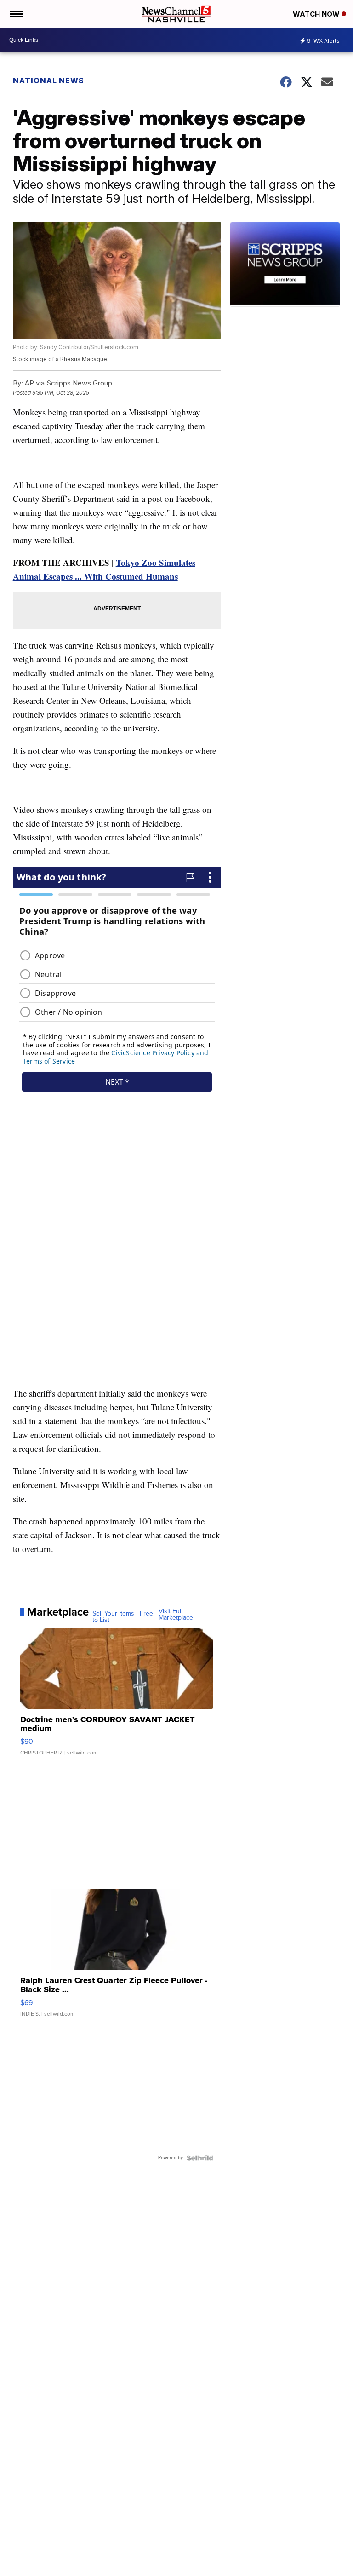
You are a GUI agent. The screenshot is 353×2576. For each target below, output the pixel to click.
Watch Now (317, 14)
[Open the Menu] (15, 14)
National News (48, 80)
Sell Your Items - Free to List (123, 1617)
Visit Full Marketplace (176, 1615)
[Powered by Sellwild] (200, 2158)
